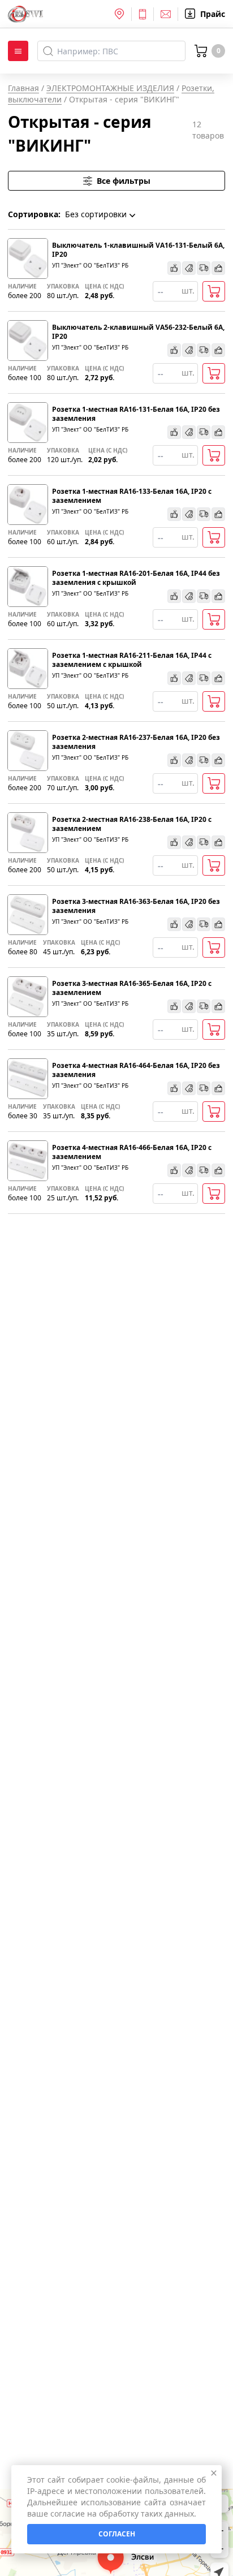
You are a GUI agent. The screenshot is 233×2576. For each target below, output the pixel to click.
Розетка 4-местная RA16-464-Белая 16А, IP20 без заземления (136, 1070)
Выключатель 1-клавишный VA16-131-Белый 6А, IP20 (138, 250)
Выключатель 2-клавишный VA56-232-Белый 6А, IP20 (138, 332)
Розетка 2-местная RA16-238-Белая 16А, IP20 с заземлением (132, 824)
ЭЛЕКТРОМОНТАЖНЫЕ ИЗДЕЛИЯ (110, 88)
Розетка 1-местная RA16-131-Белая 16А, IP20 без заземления (136, 414)
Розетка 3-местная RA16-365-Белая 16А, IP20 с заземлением (132, 988)
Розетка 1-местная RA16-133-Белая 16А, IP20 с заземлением (132, 496)
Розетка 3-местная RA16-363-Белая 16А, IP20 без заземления (136, 906)
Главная (23, 88)
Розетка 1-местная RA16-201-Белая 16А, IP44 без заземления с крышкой (136, 578)
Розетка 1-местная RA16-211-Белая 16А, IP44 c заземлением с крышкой (132, 660)
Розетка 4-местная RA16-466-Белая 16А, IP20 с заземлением (132, 1152)
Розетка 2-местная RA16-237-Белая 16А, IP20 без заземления (136, 742)
